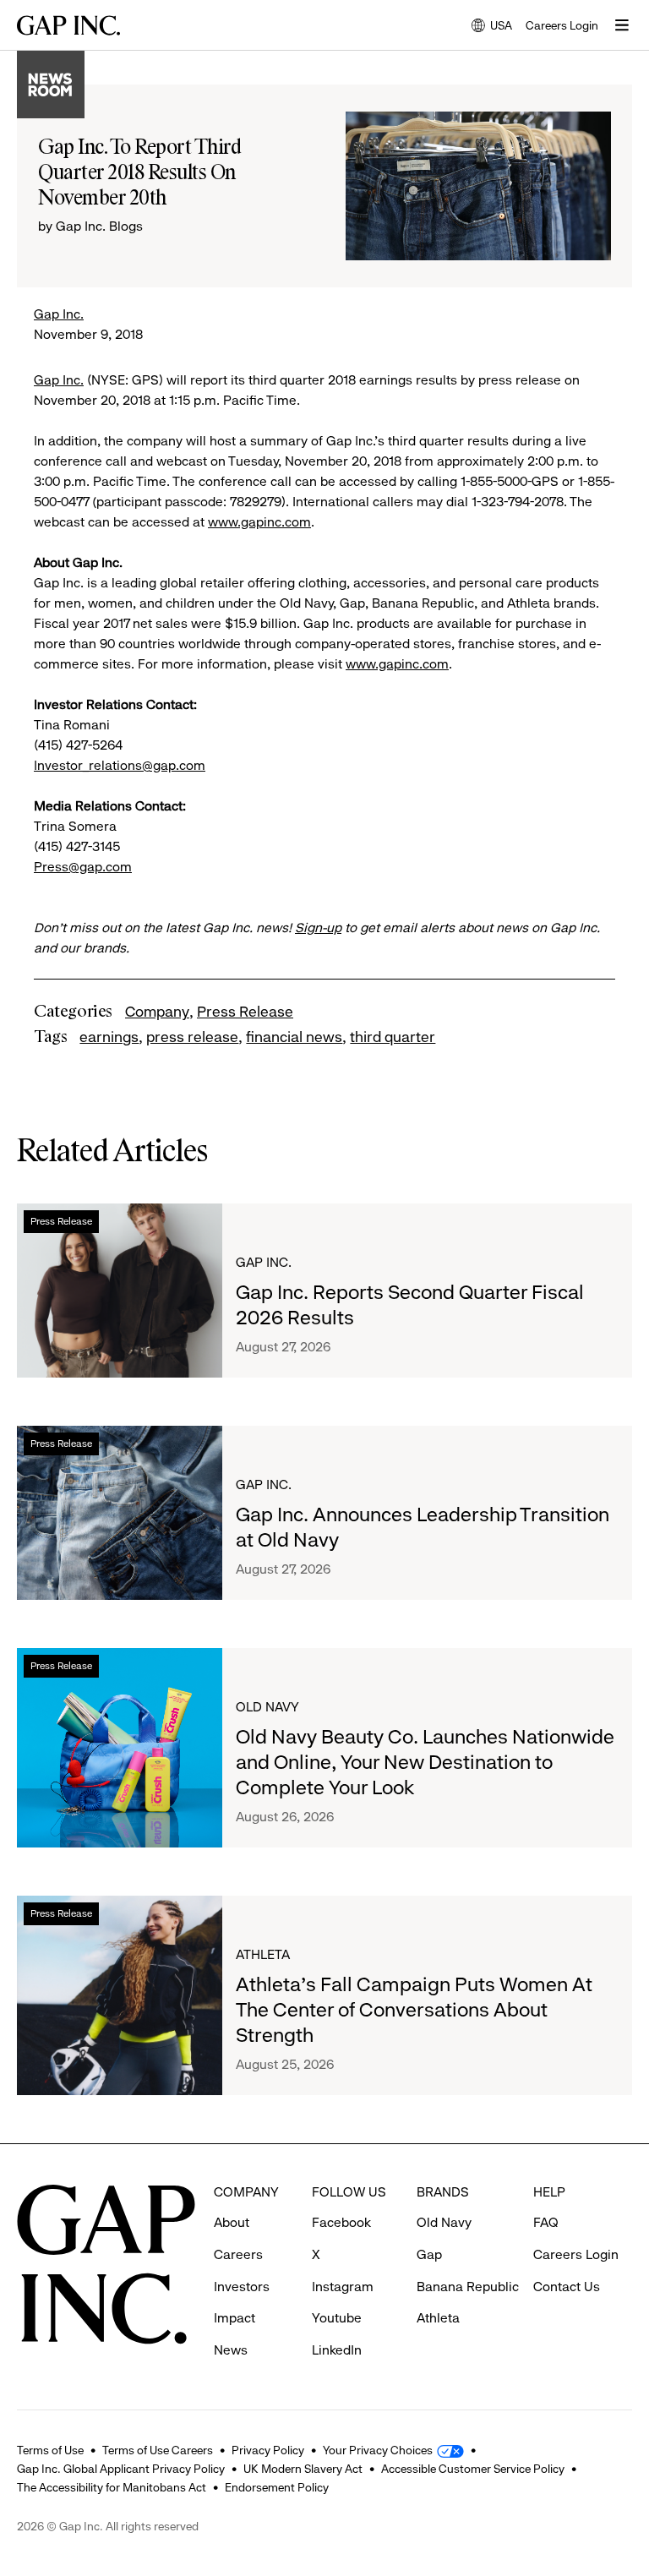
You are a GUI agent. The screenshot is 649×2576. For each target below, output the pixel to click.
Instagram (343, 2287)
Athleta (263, 1954)
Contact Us (567, 2287)
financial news (294, 1037)
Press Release (245, 1012)
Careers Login (562, 25)
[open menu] (622, 25)
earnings (109, 1037)
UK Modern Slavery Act (303, 2469)
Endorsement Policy (277, 2487)
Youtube (337, 2318)
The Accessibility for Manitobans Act (112, 2487)
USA (492, 27)
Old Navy (267, 1707)
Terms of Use (50, 2450)
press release (192, 1037)
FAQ (546, 2222)
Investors (242, 2287)
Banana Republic (468, 2287)
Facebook (341, 2222)
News (231, 2350)
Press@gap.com (83, 867)
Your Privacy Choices (378, 2450)
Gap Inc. (59, 314)
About (232, 2222)
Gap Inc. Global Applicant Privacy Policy (121, 2469)
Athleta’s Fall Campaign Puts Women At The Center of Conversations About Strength (414, 2010)
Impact (235, 2318)
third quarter (393, 1037)
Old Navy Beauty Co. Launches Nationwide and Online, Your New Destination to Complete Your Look (425, 1762)
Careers (238, 2254)
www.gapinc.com (259, 522)
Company (157, 1012)
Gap (429, 2254)
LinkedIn (337, 2350)
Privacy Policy (268, 2450)
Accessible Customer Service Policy (473, 2469)
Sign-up (318, 928)
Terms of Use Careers (158, 2450)
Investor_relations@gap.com (120, 765)
